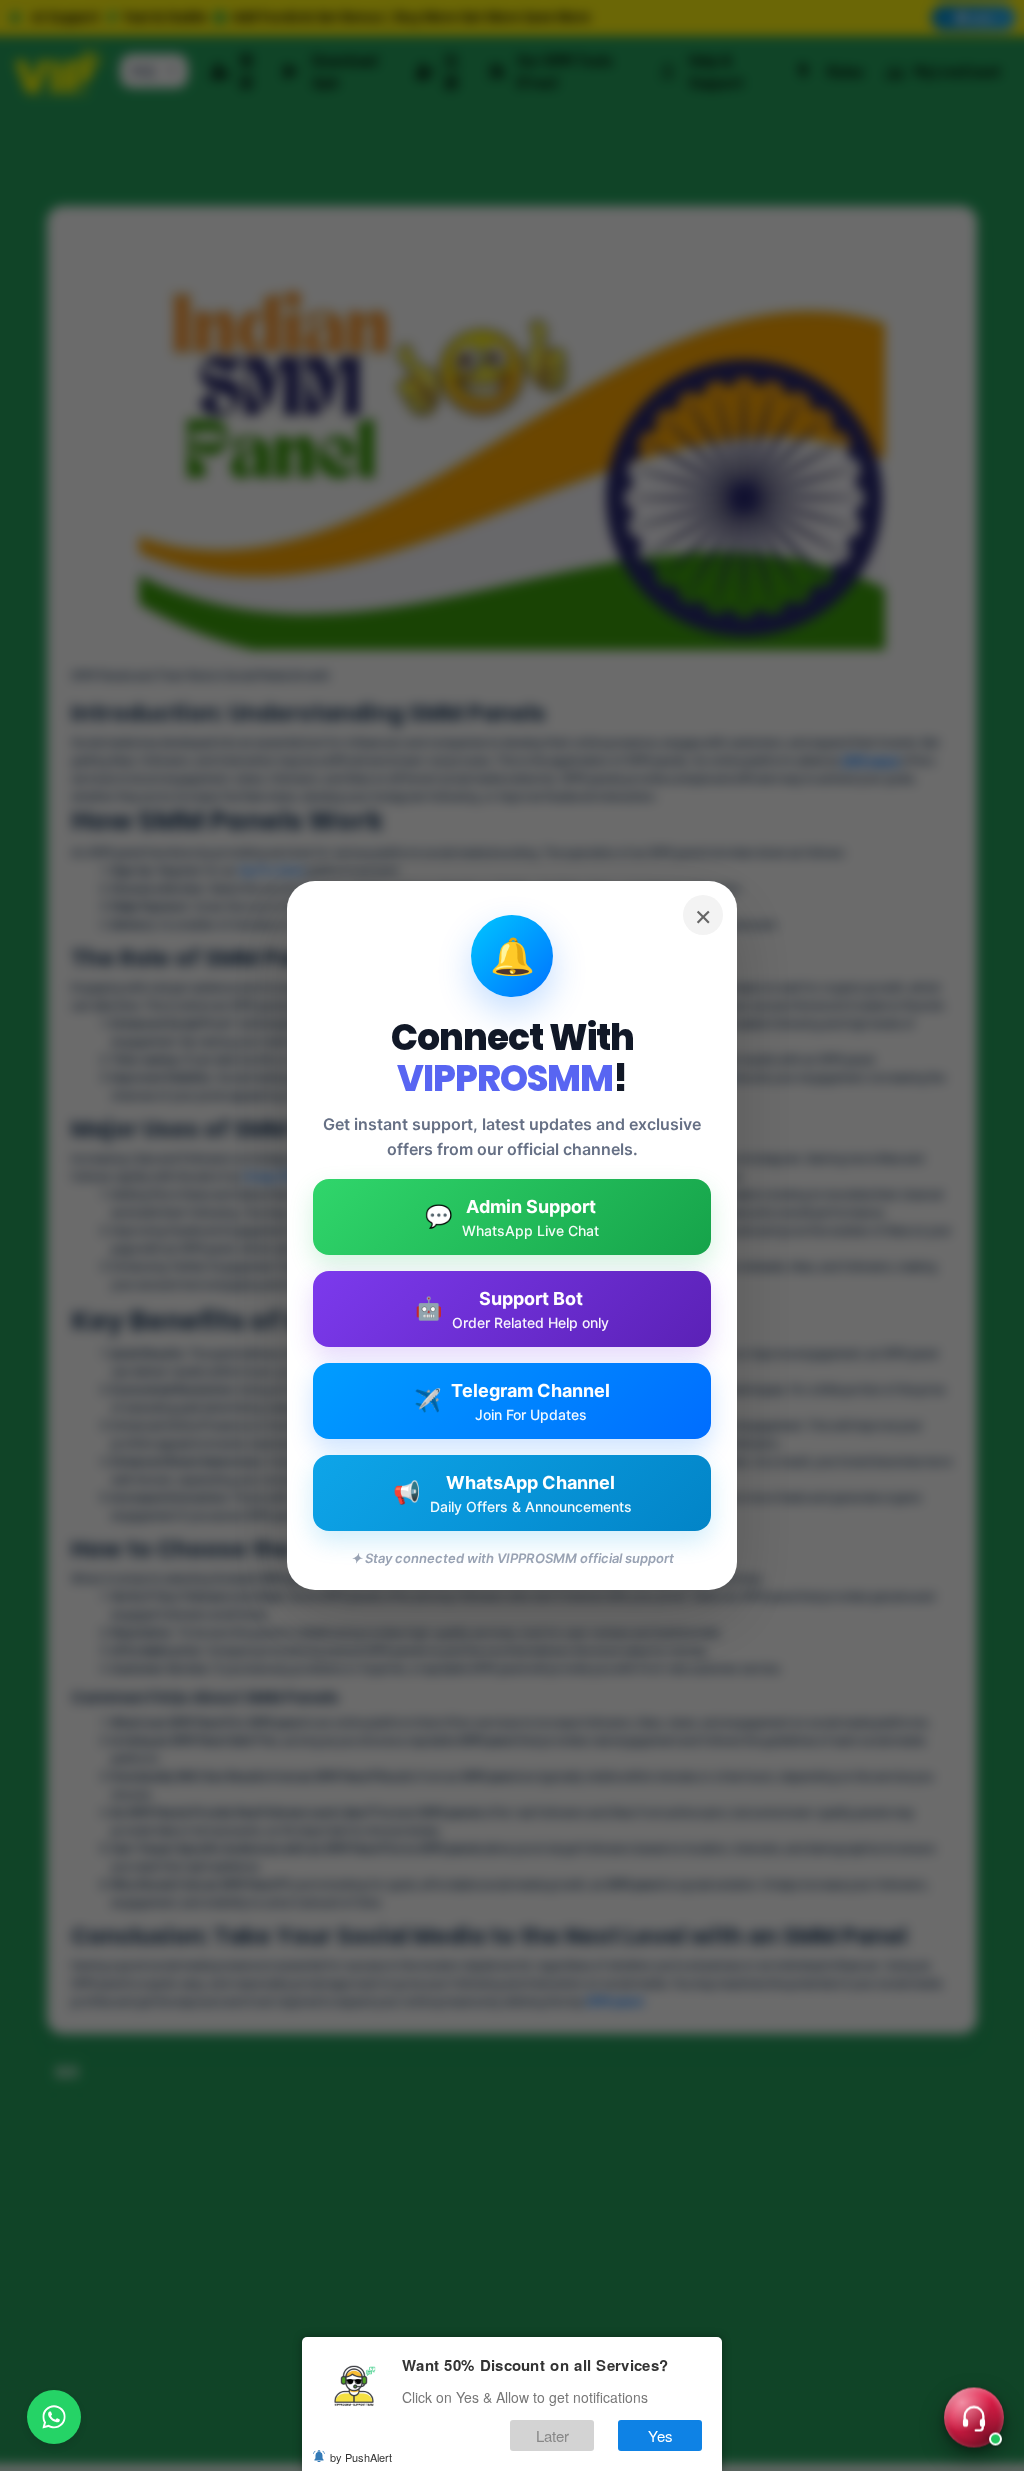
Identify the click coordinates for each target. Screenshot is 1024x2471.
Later (552, 2435)
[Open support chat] (974, 2421)
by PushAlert (361, 2457)
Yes (660, 2435)
